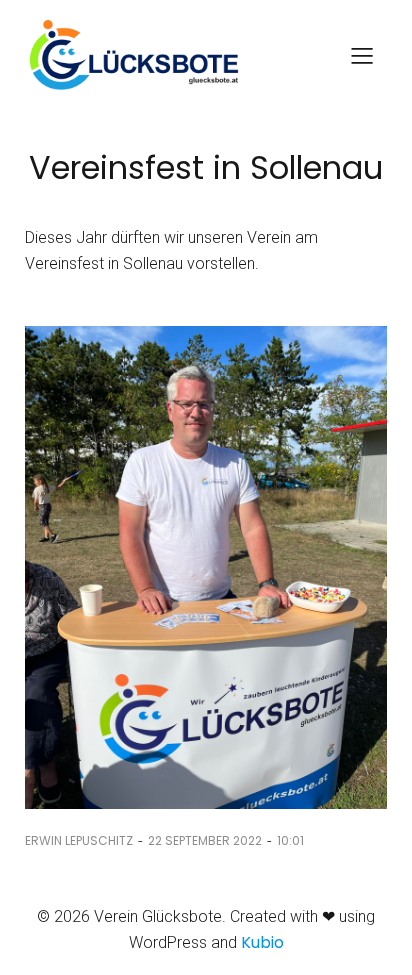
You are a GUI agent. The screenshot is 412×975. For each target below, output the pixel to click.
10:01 (290, 840)
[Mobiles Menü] (362, 55)
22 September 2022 (205, 840)
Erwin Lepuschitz (79, 840)
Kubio (262, 942)
